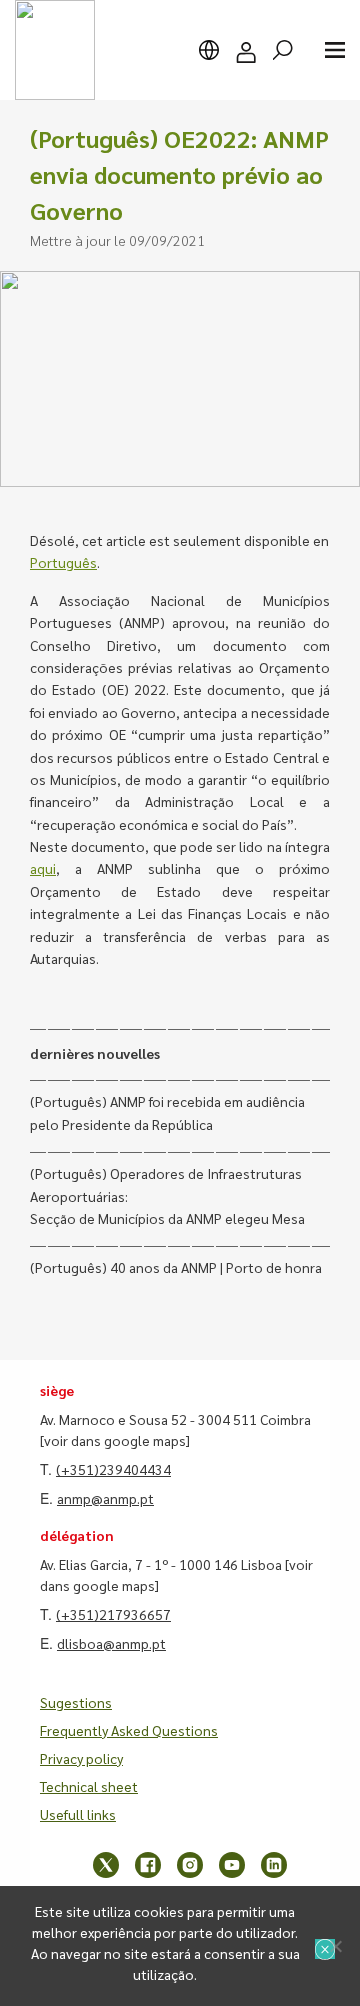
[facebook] (148, 1865)
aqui (43, 868)
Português (63, 562)
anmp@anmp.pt (105, 1498)
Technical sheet (89, 1786)
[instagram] (190, 1865)
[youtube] (232, 1865)
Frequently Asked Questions (129, 1730)
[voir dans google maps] (115, 1440)
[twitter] (106, 1865)
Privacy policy (81, 1758)
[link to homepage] (55, 50)
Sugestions (76, 1702)
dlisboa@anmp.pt (111, 1643)
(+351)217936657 (113, 1614)
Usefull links (78, 1814)
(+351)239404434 (113, 1469)
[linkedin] (274, 1865)
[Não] (335, 1946)
